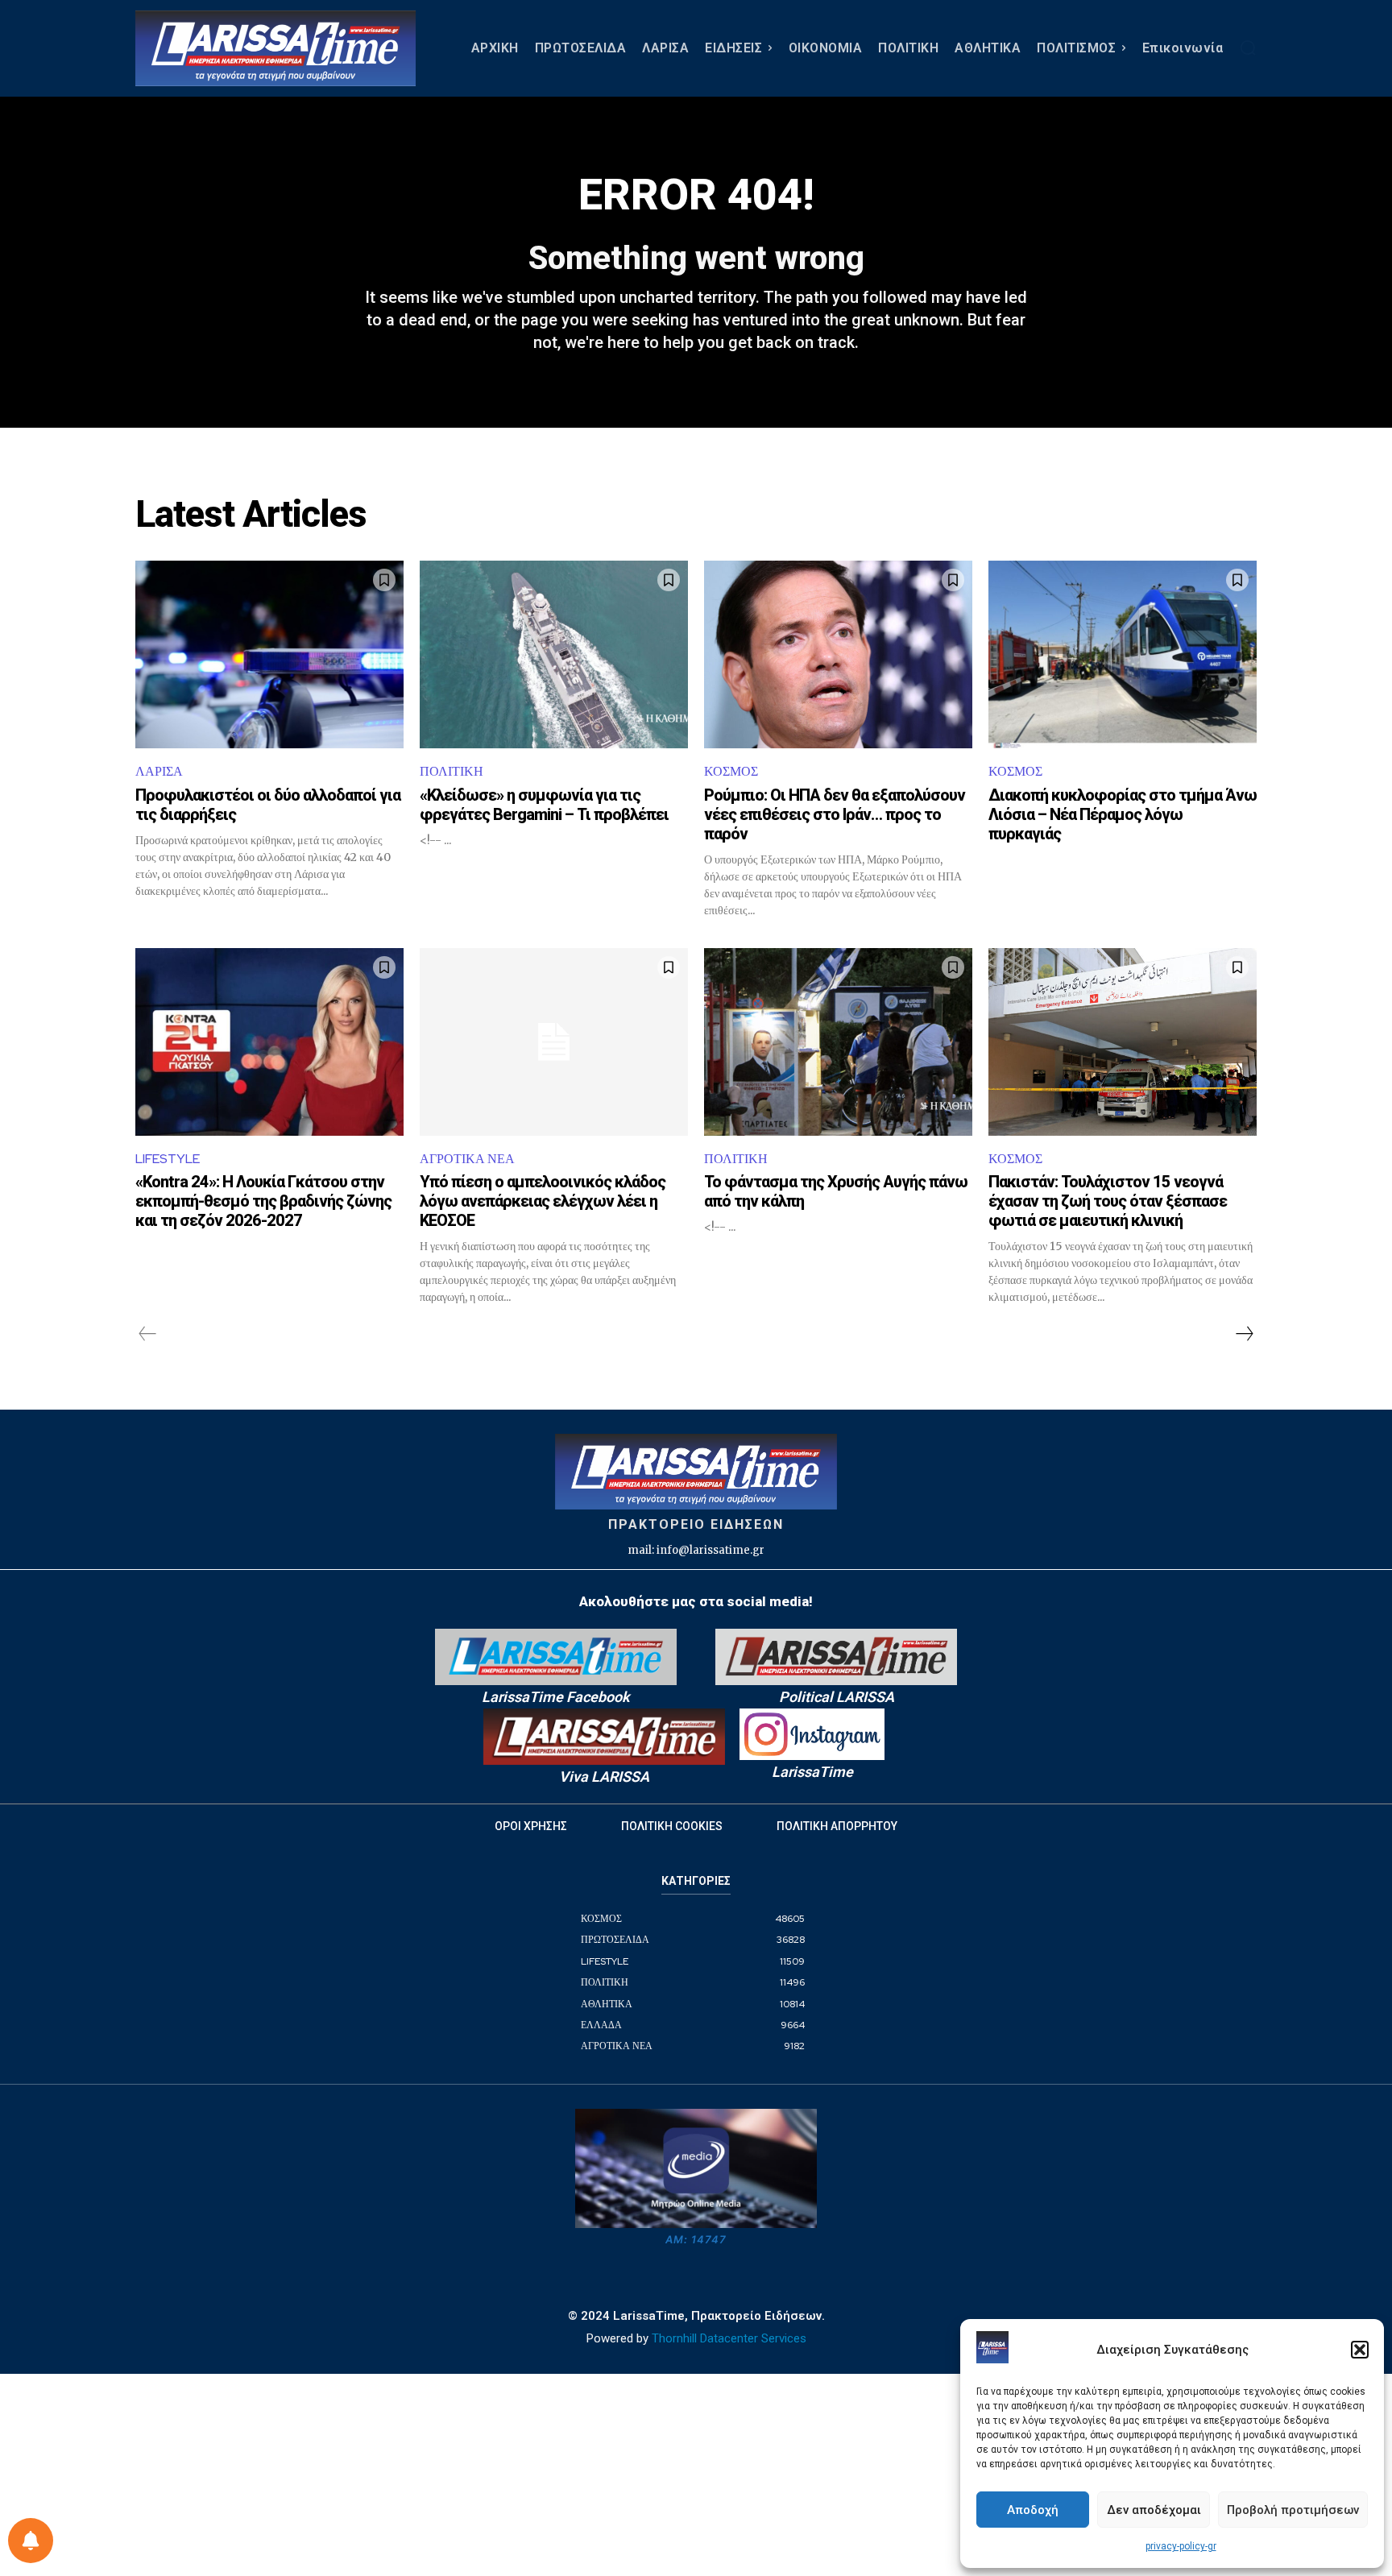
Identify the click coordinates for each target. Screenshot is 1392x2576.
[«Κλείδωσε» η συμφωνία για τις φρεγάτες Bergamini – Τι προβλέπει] (554, 654)
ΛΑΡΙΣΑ (159, 771)
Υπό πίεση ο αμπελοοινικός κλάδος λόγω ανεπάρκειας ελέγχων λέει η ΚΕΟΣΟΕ (543, 1201)
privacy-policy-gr (1181, 2546)
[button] (1360, 2350)
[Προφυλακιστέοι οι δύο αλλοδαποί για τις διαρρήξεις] (269, 654)
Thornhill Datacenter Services (729, 2338)
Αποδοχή (1033, 2510)
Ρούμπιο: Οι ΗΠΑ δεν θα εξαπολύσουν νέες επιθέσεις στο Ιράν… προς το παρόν (835, 814)
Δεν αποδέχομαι (1154, 2510)
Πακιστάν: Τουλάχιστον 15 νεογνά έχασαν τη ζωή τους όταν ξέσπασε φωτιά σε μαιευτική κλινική (1108, 1201)
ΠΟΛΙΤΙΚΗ (452, 771)
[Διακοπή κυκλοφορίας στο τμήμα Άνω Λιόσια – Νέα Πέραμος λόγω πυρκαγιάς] (1123, 654)
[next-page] (1244, 1334)
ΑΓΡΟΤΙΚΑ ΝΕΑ (467, 1159)
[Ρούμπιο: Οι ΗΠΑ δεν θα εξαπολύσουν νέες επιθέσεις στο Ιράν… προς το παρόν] (838, 654)
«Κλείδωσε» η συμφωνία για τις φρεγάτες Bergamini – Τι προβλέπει (544, 805)
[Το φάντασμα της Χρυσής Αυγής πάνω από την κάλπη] (838, 1042)
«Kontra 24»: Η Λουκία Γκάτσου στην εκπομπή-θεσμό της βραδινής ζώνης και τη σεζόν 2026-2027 (263, 1201)
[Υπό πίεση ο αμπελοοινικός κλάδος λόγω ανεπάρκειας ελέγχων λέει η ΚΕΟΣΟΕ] (554, 1042)
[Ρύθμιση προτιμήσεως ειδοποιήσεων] (31, 2541)
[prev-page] (148, 1334)
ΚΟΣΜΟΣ (731, 771)
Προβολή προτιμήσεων (1293, 2510)
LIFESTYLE (168, 1159)
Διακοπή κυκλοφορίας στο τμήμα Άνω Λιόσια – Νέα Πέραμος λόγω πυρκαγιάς (1123, 814)
